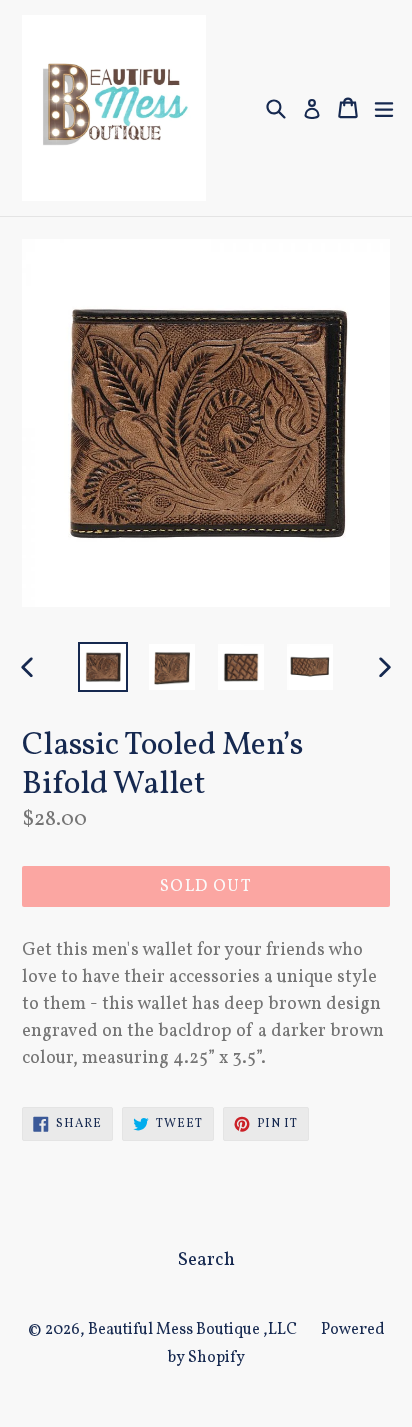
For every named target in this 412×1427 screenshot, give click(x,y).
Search (206, 1260)
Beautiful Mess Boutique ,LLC (192, 1330)
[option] (102, 667)
